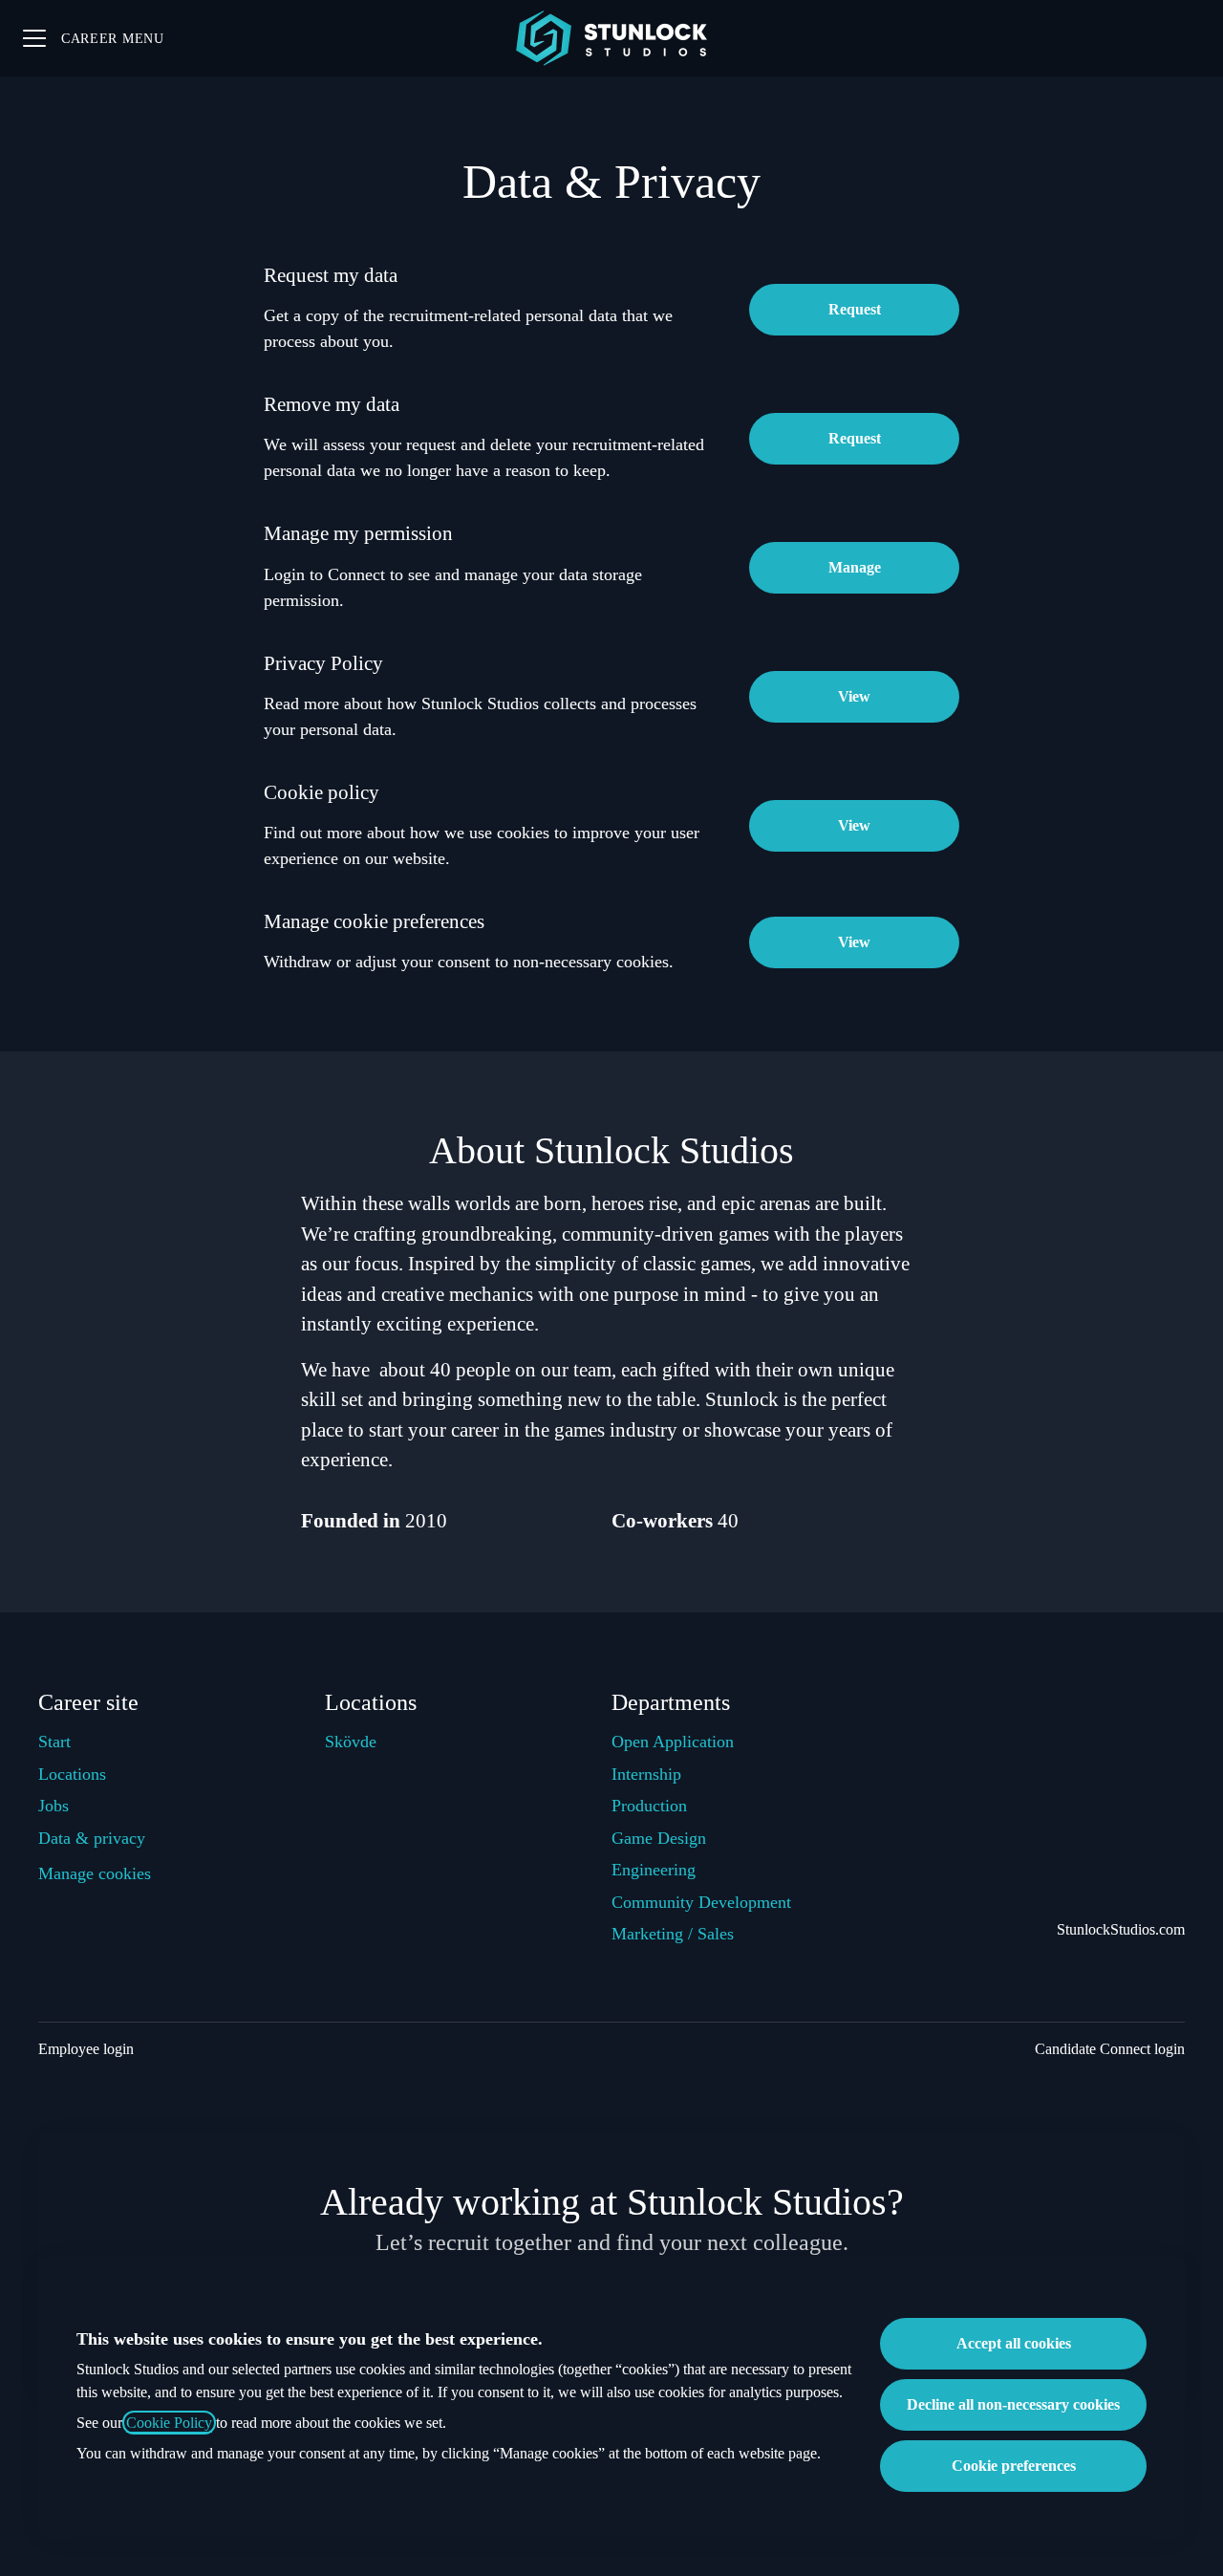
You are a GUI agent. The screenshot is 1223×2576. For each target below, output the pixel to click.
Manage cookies (95, 1873)
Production (649, 1806)
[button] (854, 942)
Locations (72, 1774)
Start (54, 1742)
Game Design (659, 1838)
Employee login (86, 2049)
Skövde (351, 1742)
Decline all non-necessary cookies (1013, 2404)
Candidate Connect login (1110, 2049)
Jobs (54, 1806)
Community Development (701, 1902)
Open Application (673, 1742)
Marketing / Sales (673, 1934)
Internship (646, 1774)
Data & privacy (92, 1838)
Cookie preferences (1014, 2466)
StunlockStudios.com (1121, 1929)
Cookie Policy (169, 2423)
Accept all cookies (1014, 2343)
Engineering (654, 1870)
